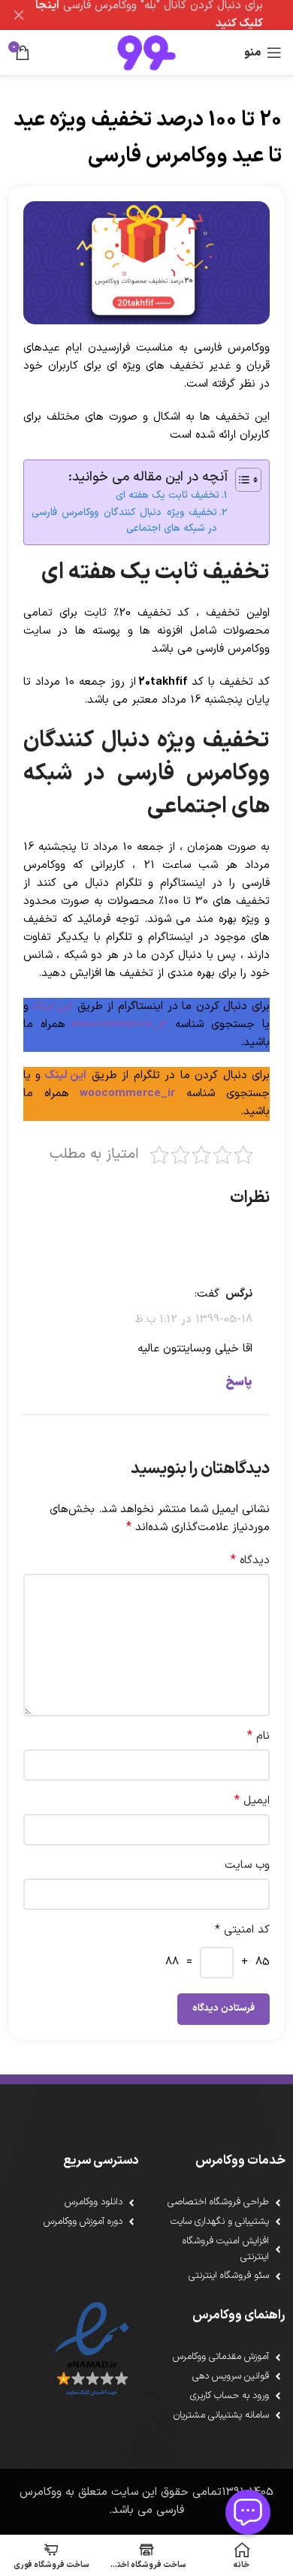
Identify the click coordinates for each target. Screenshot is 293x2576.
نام (258, 1736)
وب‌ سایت (247, 1865)
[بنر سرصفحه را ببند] (19, 15)
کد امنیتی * (242, 1930)
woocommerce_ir (119, 1024)
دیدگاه (250, 1561)
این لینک (51, 1006)
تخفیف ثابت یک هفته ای (168, 495)
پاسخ (239, 1382)
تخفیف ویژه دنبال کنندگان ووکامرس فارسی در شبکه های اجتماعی (124, 521)
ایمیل (252, 1801)
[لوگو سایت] (146, 52)
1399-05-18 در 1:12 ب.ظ (193, 1320)
